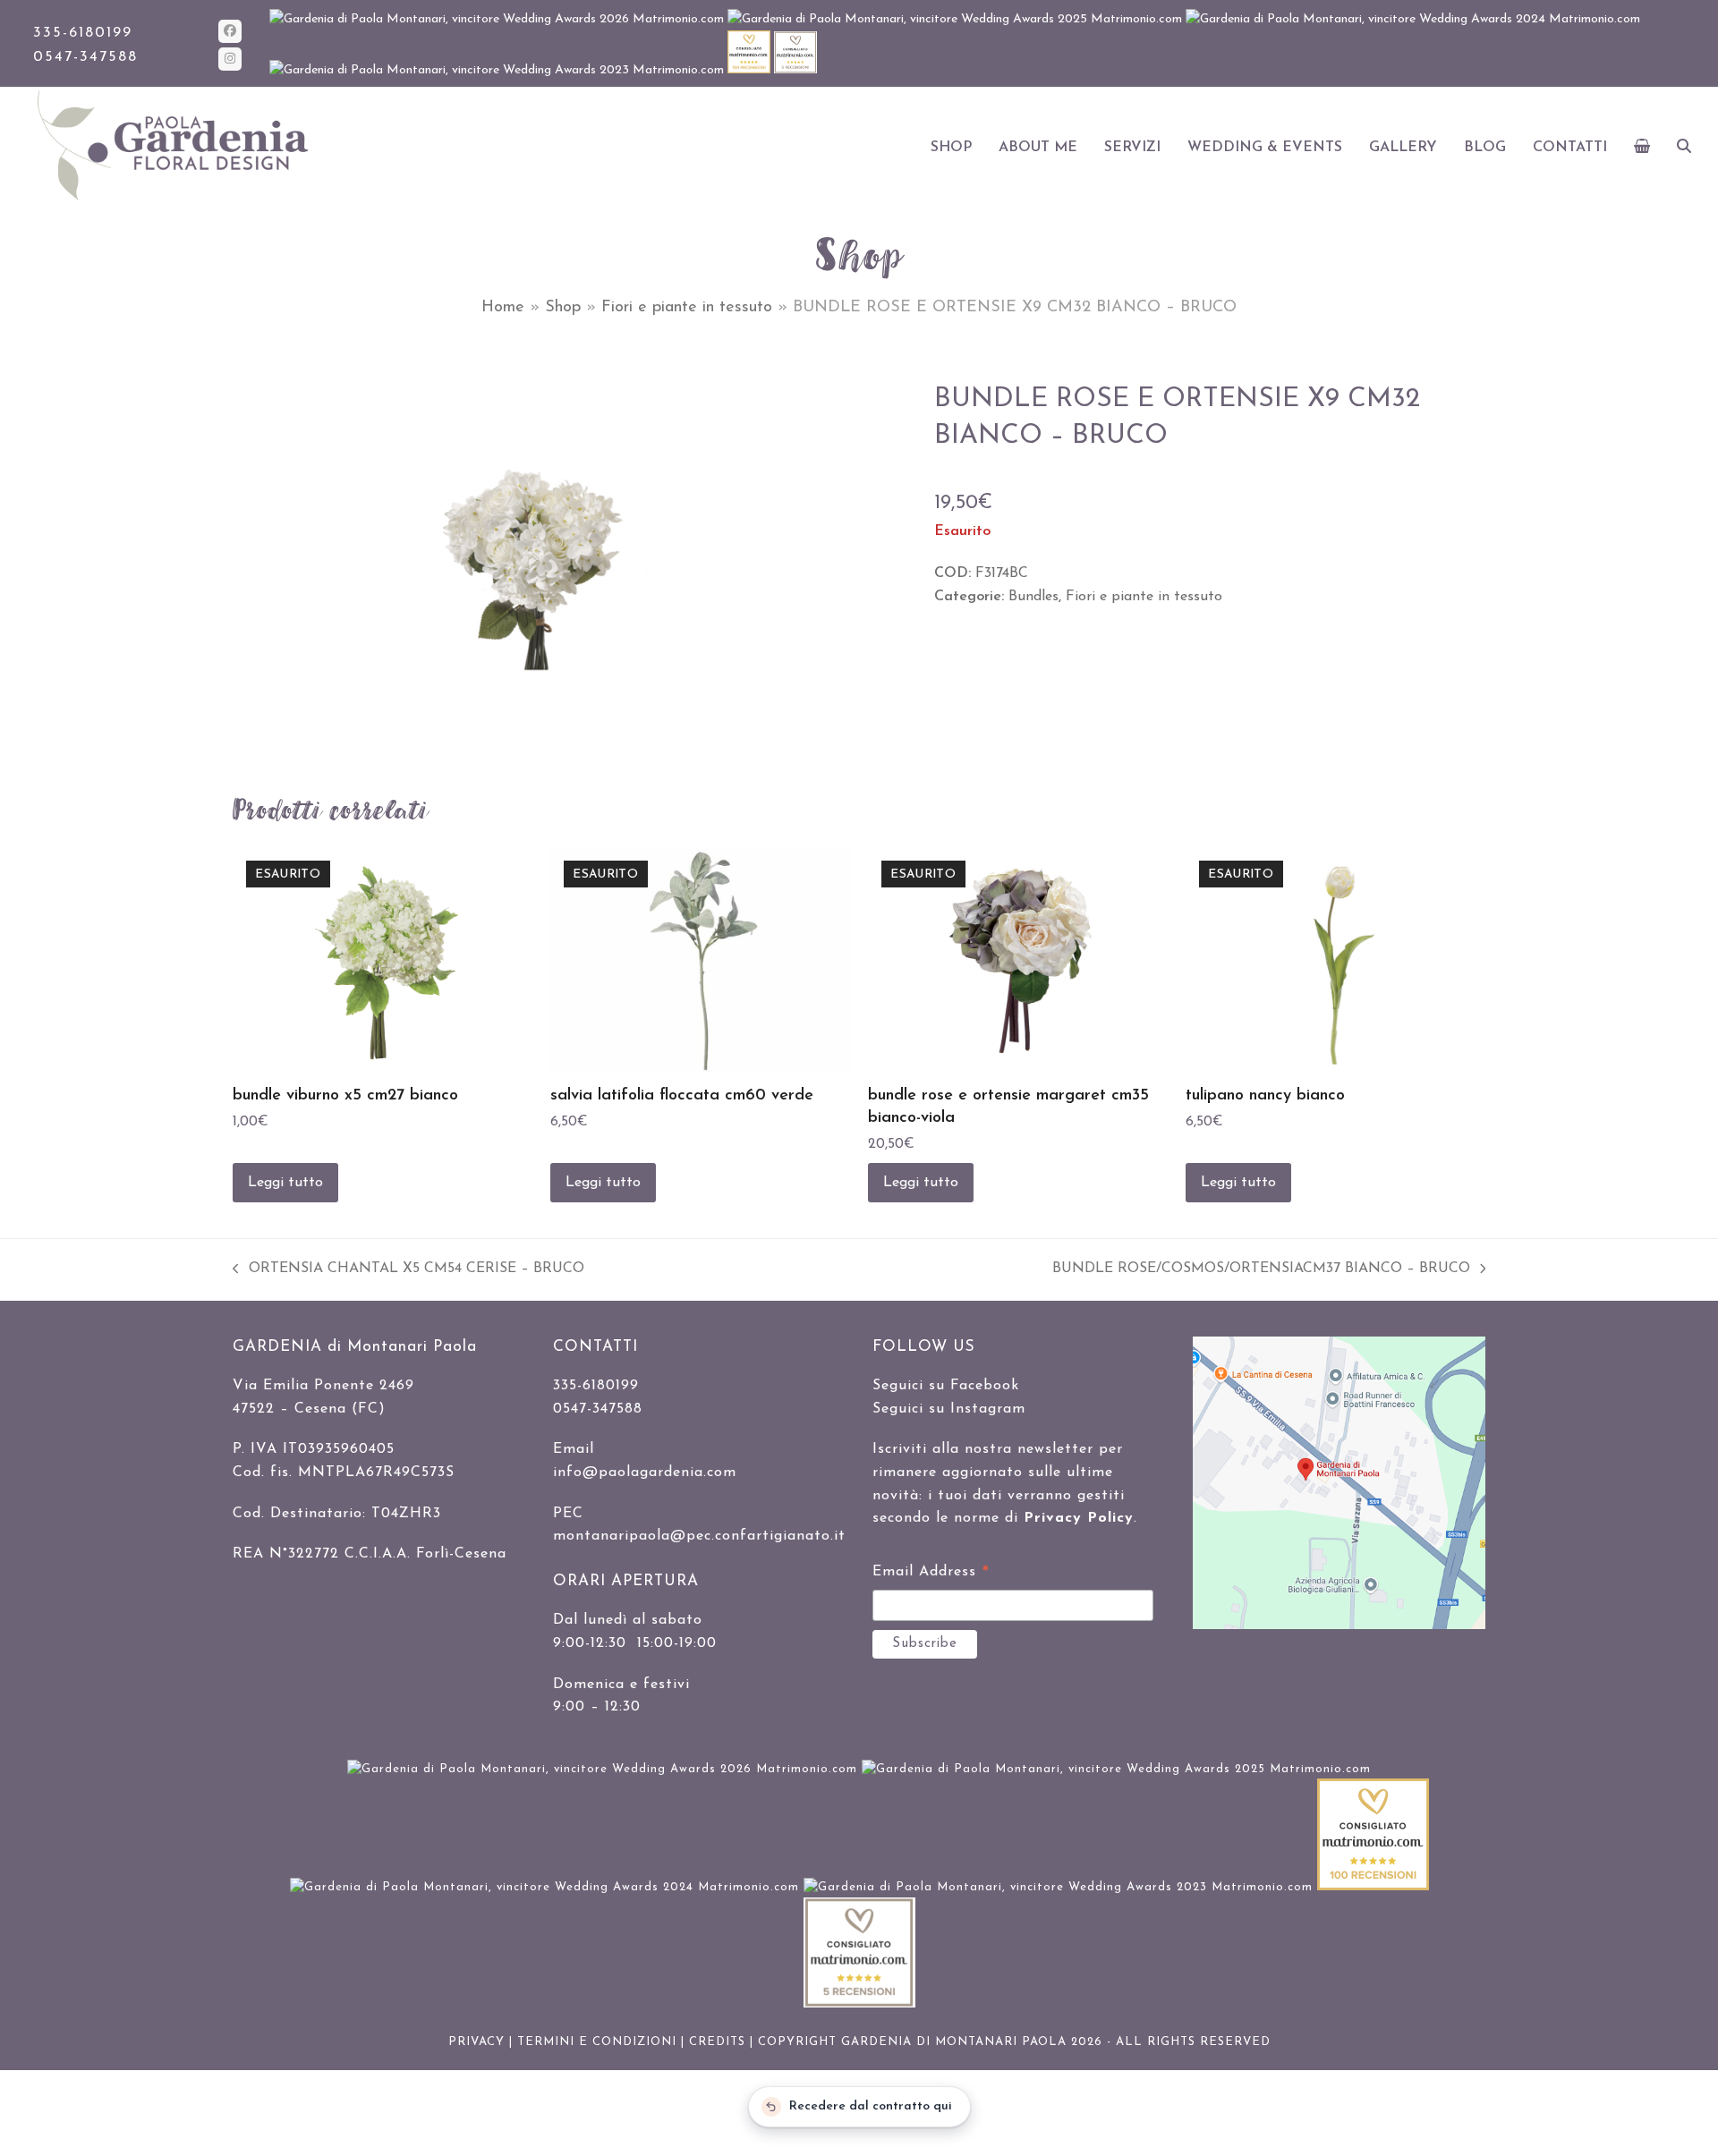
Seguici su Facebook (946, 1386)
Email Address (931, 1575)
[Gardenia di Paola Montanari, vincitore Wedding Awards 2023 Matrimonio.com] (498, 70)
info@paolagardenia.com (645, 1473)
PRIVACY (476, 2042)
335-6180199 (83, 33)
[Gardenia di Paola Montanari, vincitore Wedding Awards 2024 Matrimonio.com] (1413, 19)
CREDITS (717, 2042)
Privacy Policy (1079, 1518)
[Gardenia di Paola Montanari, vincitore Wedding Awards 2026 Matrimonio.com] (498, 19)
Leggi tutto (285, 1183)
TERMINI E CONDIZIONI (597, 2042)
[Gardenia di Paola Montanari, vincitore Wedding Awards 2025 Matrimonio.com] (957, 19)
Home (503, 308)
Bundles (1033, 597)
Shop (563, 308)
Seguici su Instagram (949, 1409)
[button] (1642, 148)
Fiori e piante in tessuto (687, 308)
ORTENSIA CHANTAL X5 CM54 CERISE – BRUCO (408, 1271)
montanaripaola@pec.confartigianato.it (699, 1536)
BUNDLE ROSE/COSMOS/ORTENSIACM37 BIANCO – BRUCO (1261, 1271)
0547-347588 (85, 57)
